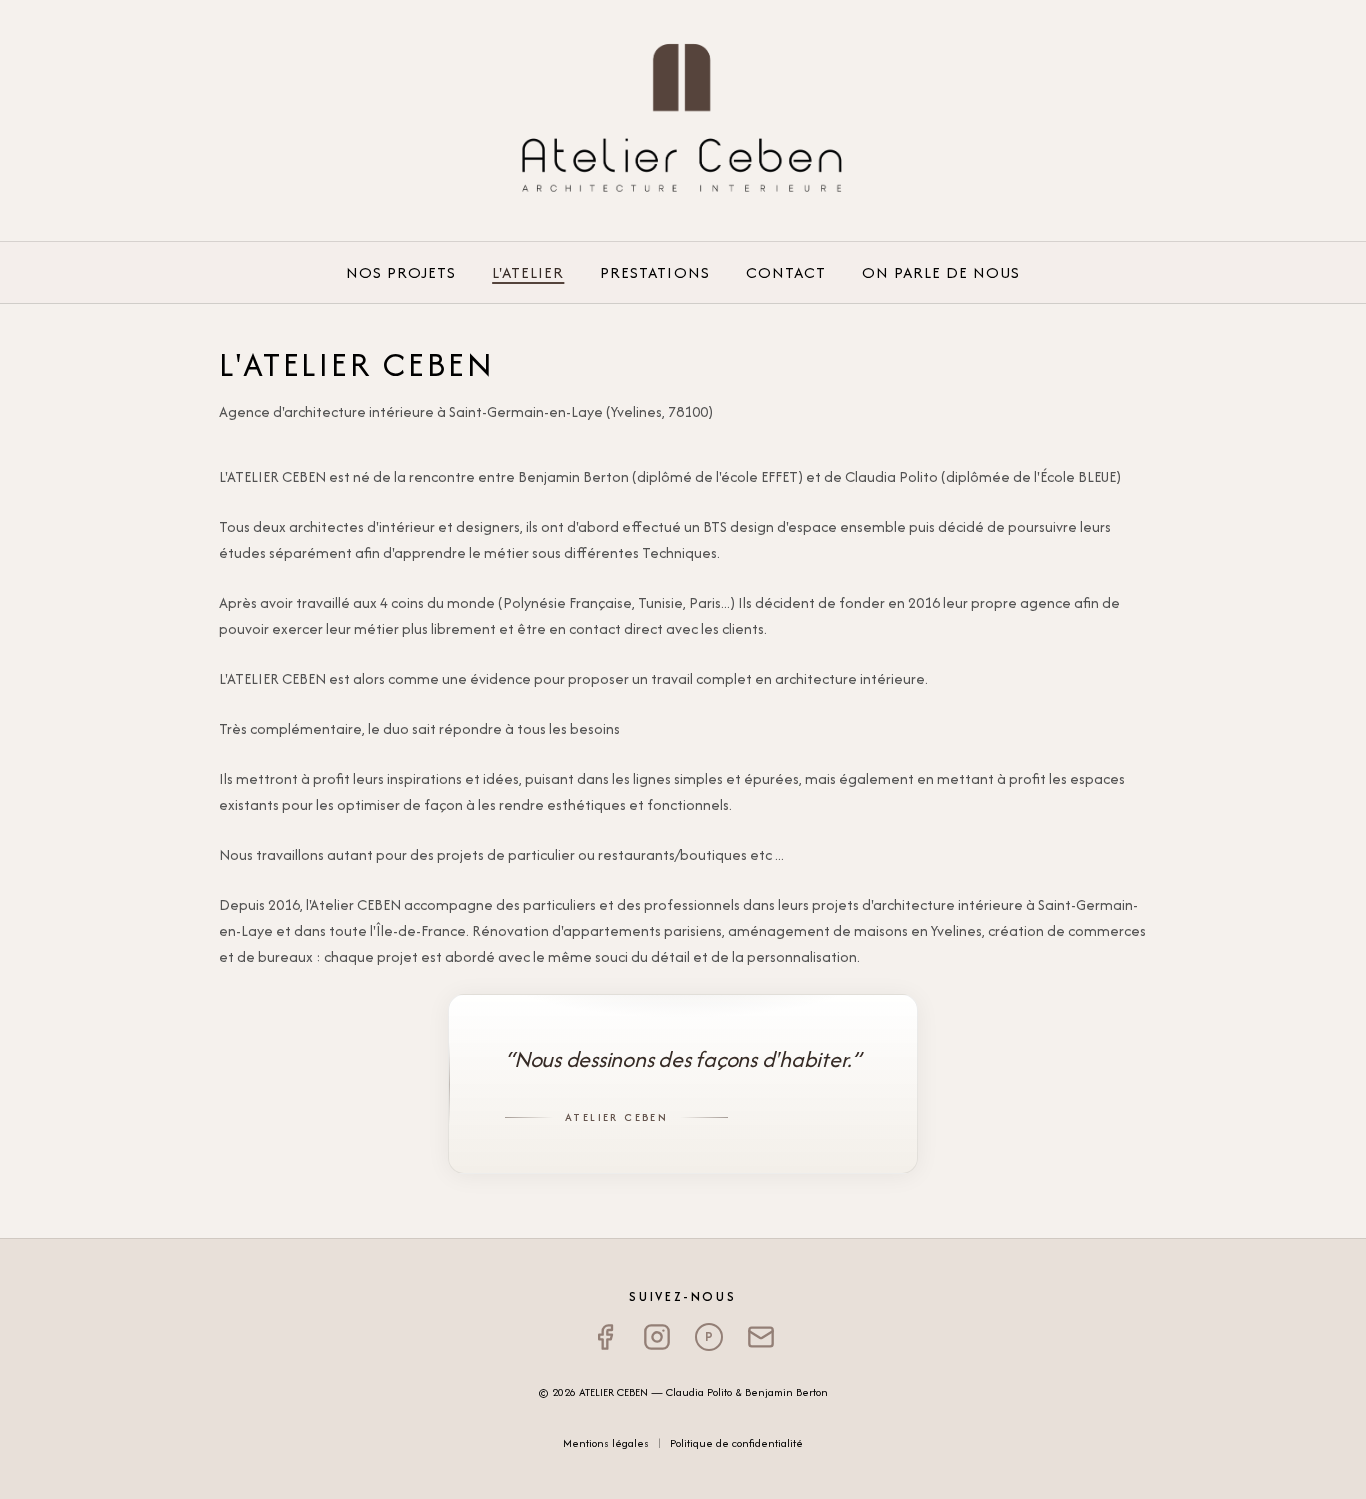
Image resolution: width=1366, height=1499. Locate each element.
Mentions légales (606, 1443)
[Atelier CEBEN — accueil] (682, 120)
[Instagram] (657, 1337)
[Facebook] (605, 1337)
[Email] (761, 1337)
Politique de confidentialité (736, 1443)
